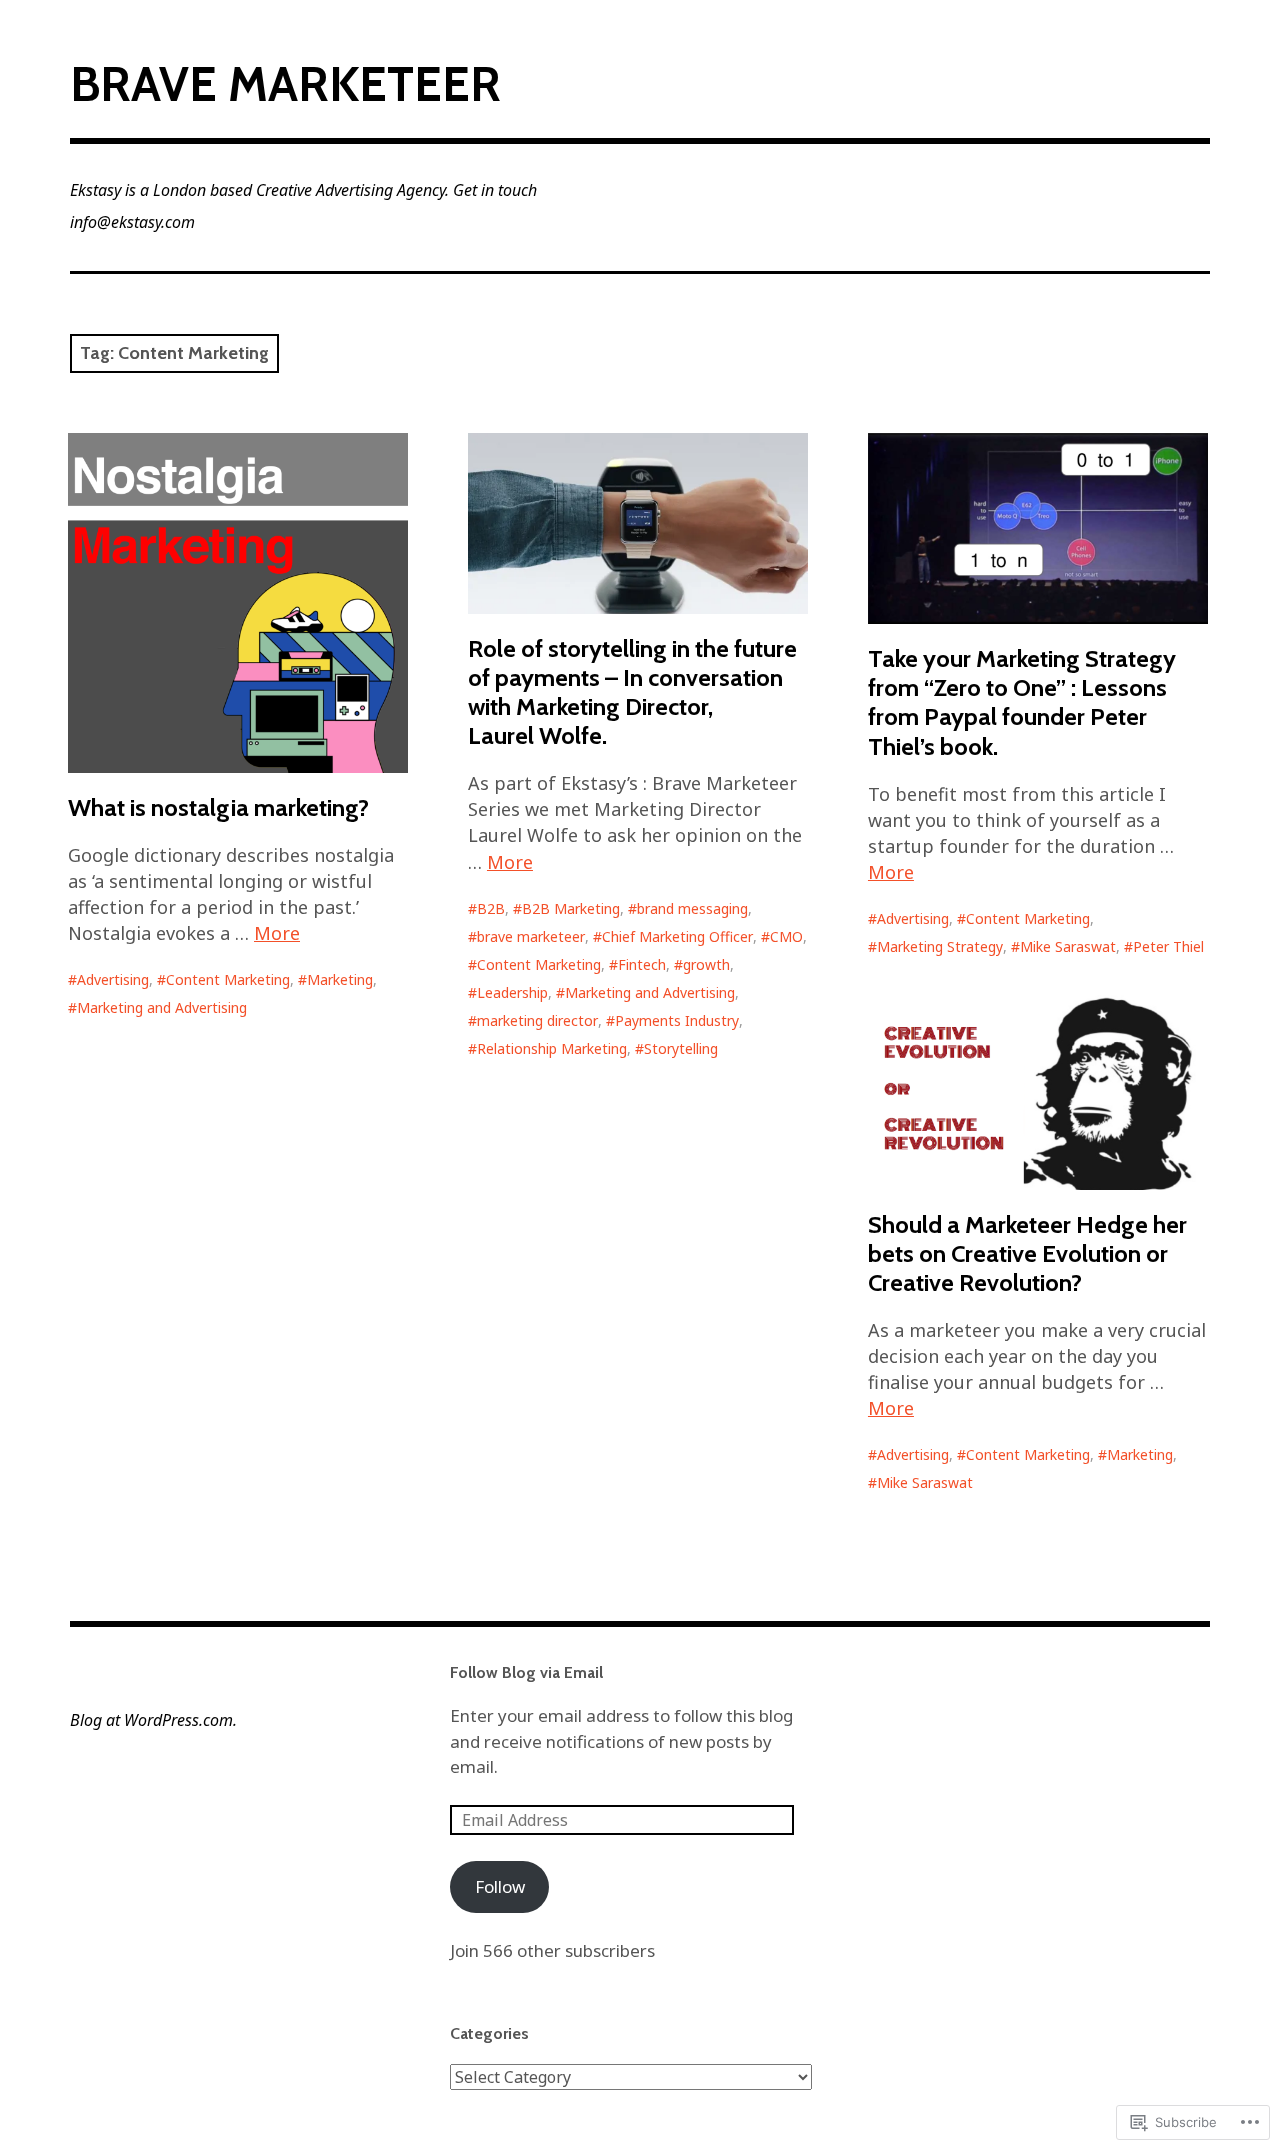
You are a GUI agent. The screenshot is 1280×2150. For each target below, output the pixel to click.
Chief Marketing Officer (677, 936)
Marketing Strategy (940, 946)
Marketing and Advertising (162, 1007)
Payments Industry (677, 1020)
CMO (786, 936)
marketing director (537, 1020)
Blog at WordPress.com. (153, 1720)
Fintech (642, 964)
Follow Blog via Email (526, 1672)
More (277, 933)
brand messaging (692, 908)
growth (706, 964)
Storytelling (681, 1048)
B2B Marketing (571, 908)
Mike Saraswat (1068, 946)
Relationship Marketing (552, 1048)
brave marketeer (531, 936)
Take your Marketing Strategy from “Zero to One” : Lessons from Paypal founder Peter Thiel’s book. (1022, 702)
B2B (491, 908)
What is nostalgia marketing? (218, 807)
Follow (500, 1886)
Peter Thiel (1168, 946)
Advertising (113, 979)
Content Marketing (228, 979)
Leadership (512, 992)
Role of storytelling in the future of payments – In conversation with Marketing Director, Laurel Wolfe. (632, 692)
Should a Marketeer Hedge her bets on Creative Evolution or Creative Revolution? (1027, 1253)
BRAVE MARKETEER (285, 84)
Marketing (340, 979)
